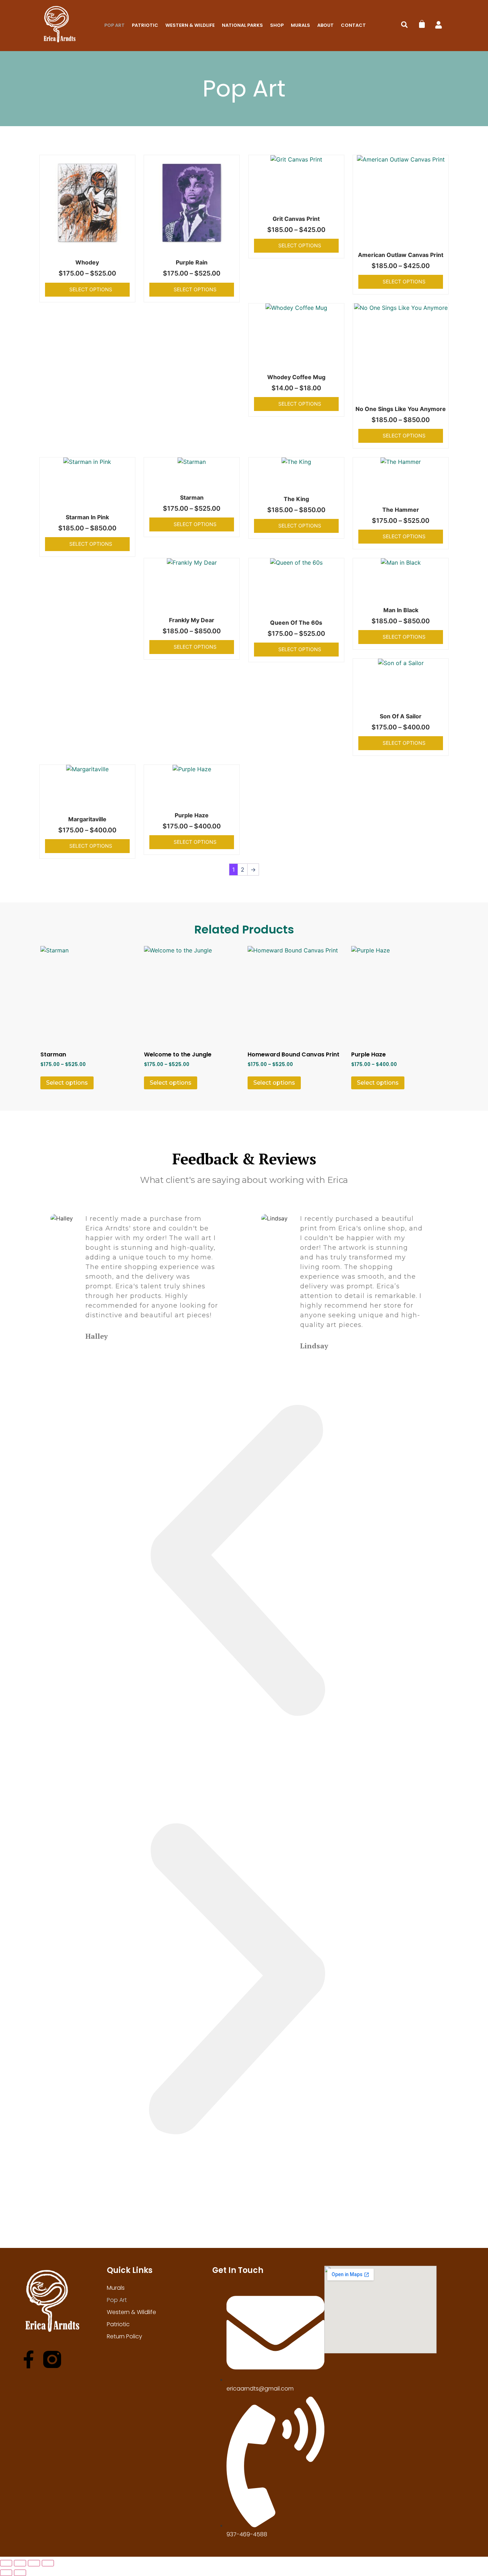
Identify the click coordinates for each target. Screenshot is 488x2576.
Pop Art (114, 25)
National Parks (242, 25)
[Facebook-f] (29, 2359)
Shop (277, 25)
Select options (91, 289)
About (325, 25)
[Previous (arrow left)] (6, 2573)
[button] (404, 25)
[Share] (34, 2563)
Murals (300, 25)
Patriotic (145, 25)
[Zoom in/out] (6, 2563)
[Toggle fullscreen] (20, 2563)
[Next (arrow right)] (20, 2573)
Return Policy (125, 2336)
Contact (353, 25)
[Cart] (422, 24)
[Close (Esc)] (48, 2563)
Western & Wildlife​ (190, 25)
